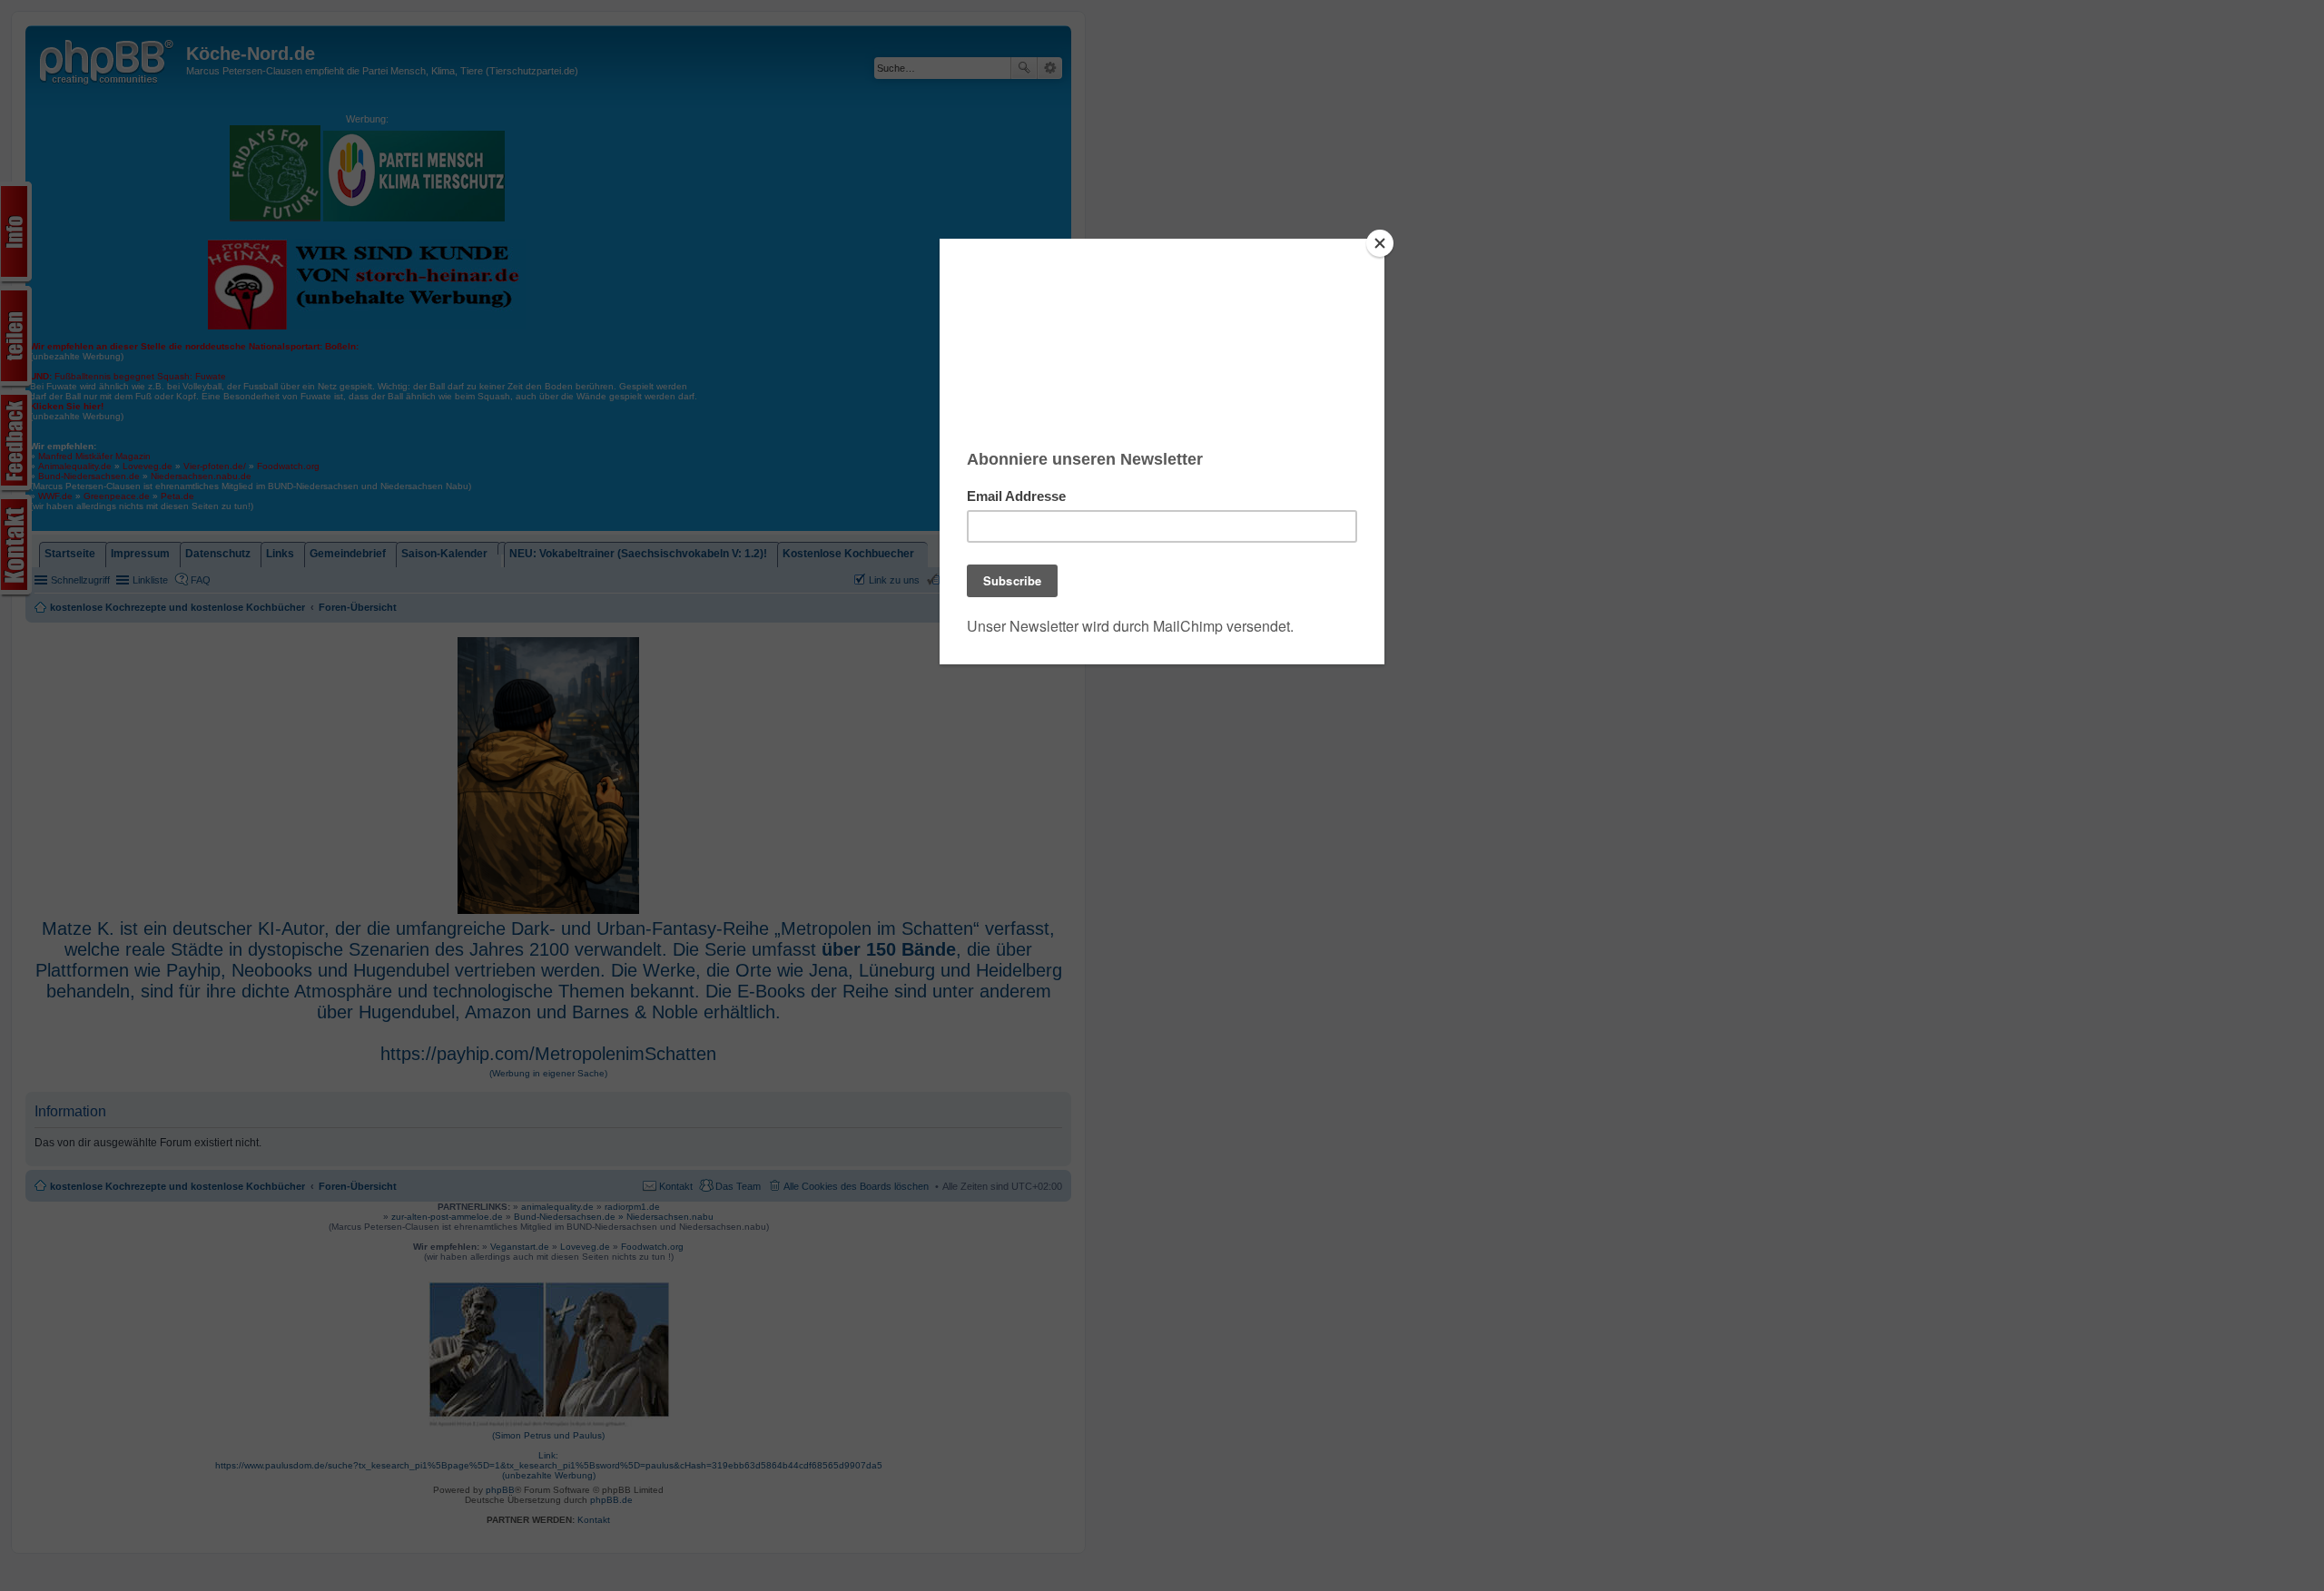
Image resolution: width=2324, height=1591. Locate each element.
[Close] (1380, 243)
